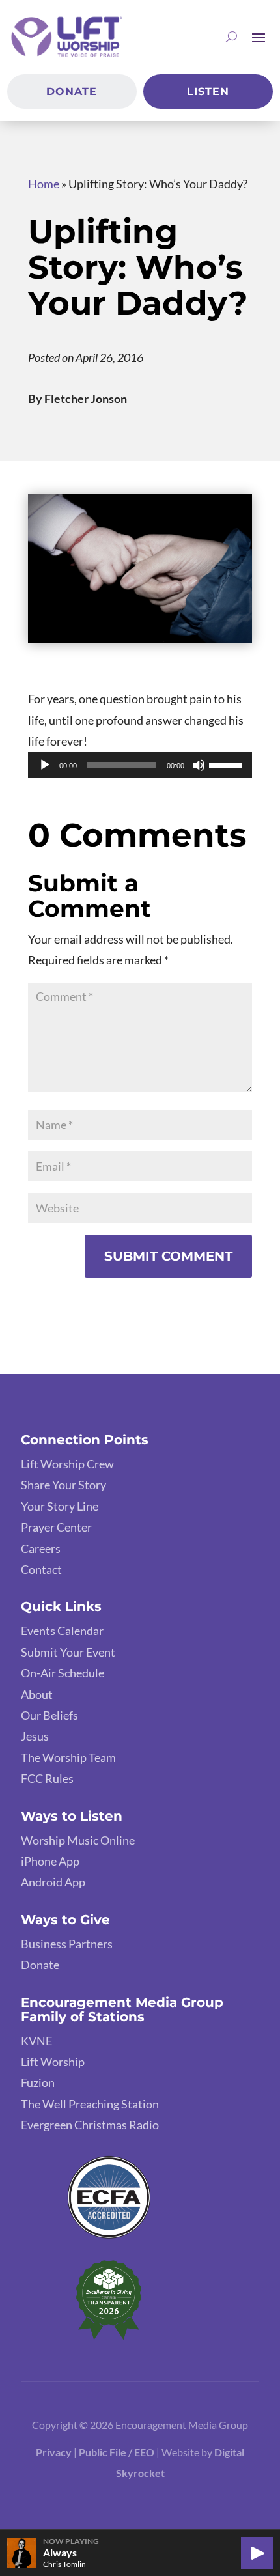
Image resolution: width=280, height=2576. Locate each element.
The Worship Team (68, 1757)
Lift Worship (53, 2062)
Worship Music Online (78, 1840)
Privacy (54, 2452)
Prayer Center (56, 1527)
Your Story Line (60, 1506)
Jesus (35, 1736)
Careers (41, 1548)
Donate (72, 91)
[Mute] (199, 765)
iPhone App (50, 1861)
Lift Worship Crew (67, 1464)
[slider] (227, 764)
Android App (53, 1882)
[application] (140, 765)
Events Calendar (62, 1631)
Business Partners (67, 1944)
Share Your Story (63, 1485)
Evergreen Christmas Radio (90, 2125)
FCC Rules (47, 1778)
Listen (208, 91)
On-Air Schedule (63, 1673)
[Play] (45, 765)
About (37, 1694)
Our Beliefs (49, 1715)
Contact (41, 1569)
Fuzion (38, 2082)
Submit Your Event (68, 1652)
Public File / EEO (118, 2452)
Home (44, 184)
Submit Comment (168, 1256)
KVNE (36, 2041)
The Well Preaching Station (90, 2104)
